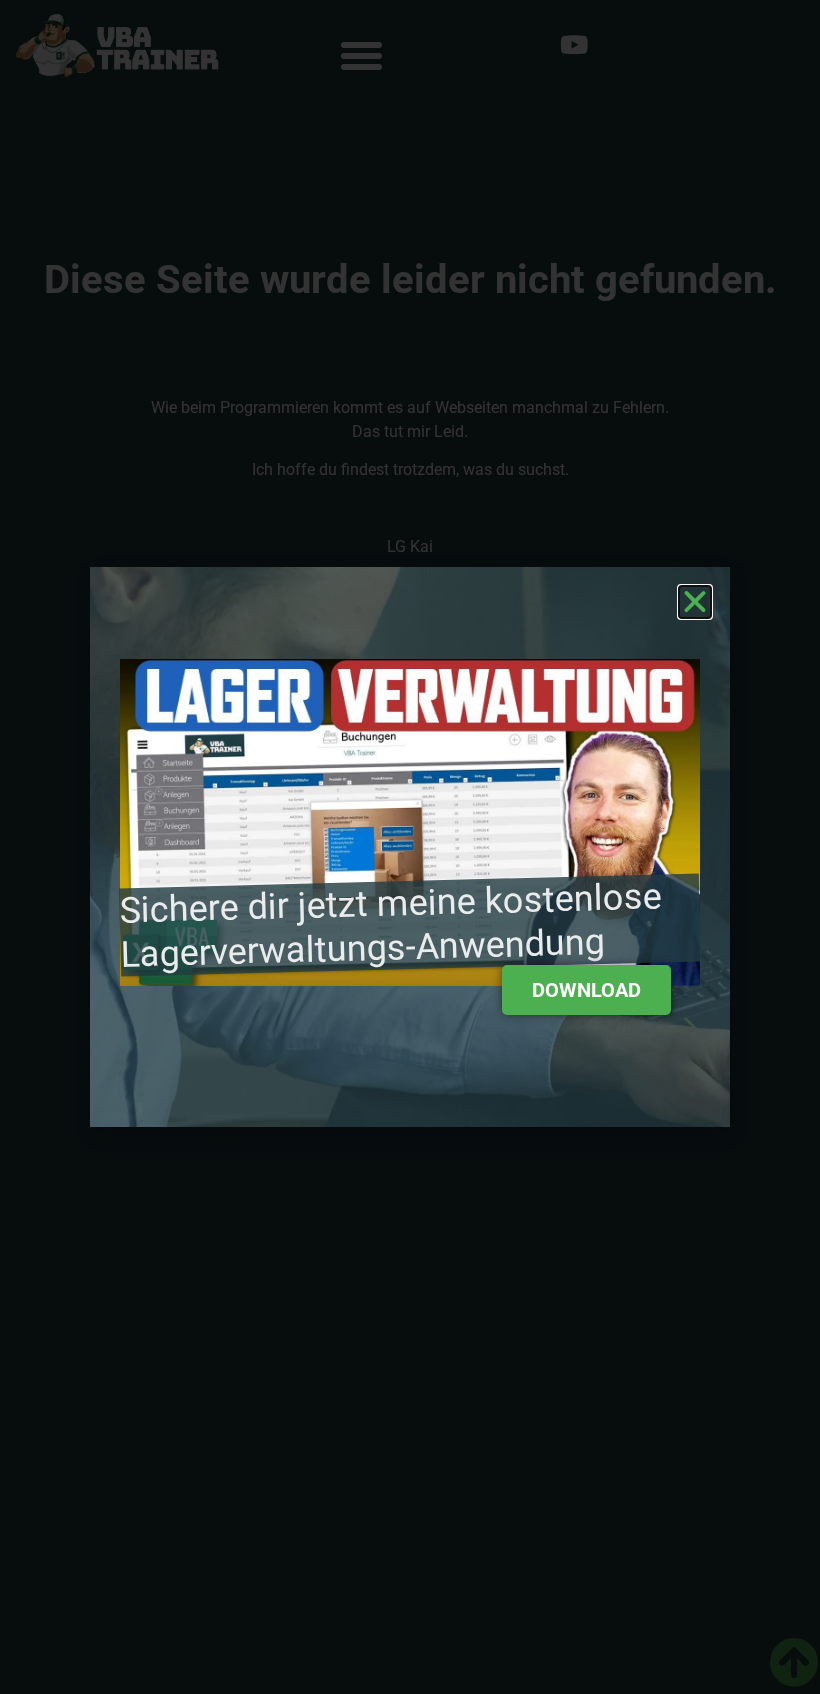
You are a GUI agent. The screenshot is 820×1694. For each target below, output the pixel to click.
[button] (695, 602)
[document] (410, 847)
